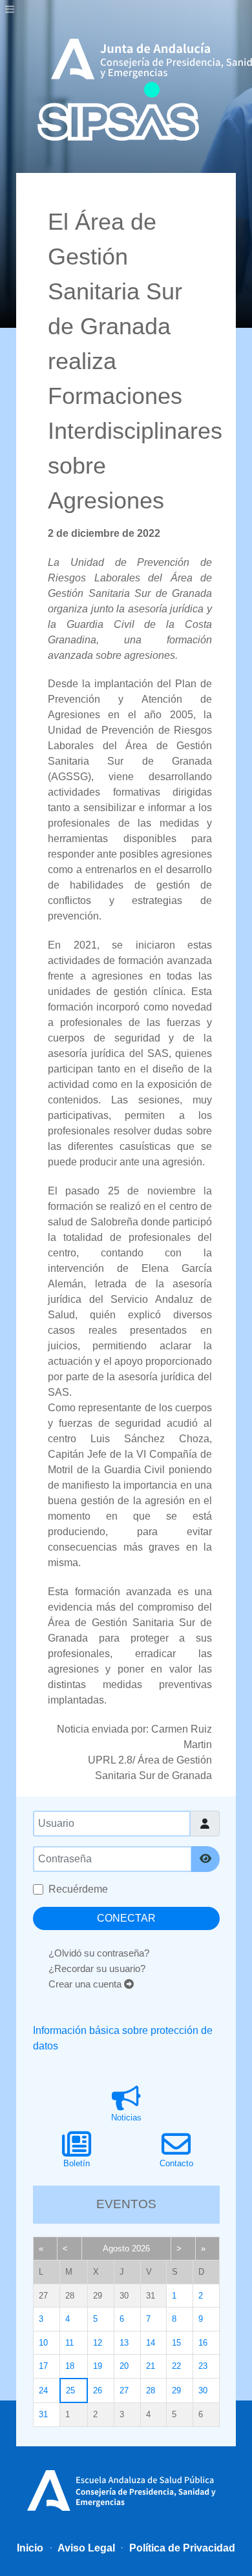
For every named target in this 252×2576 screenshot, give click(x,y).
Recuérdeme (78, 1889)
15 (176, 2343)
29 (176, 2390)
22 (176, 2366)
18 (70, 2366)
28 (151, 2390)
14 (151, 2343)
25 (70, 2390)
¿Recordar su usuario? (97, 1968)
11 (69, 2343)
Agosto (116, 2249)
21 (151, 2366)
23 (203, 2366)
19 (98, 2366)
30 (203, 2390)
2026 (141, 2249)
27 (124, 2390)
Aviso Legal (85, 2548)
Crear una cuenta (86, 1984)
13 (124, 2343)
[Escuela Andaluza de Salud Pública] (126, 2489)
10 (43, 2343)
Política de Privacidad (181, 2548)
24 (43, 2390)
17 (43, 2366)
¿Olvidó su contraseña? (99, 1953)
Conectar (126, 1918)
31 (43, 2414)
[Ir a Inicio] (118, 111)
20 (124, 2366)
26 (98, 2390)
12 (98, 2343)
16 (203, 2343)
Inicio (30, 2548)
